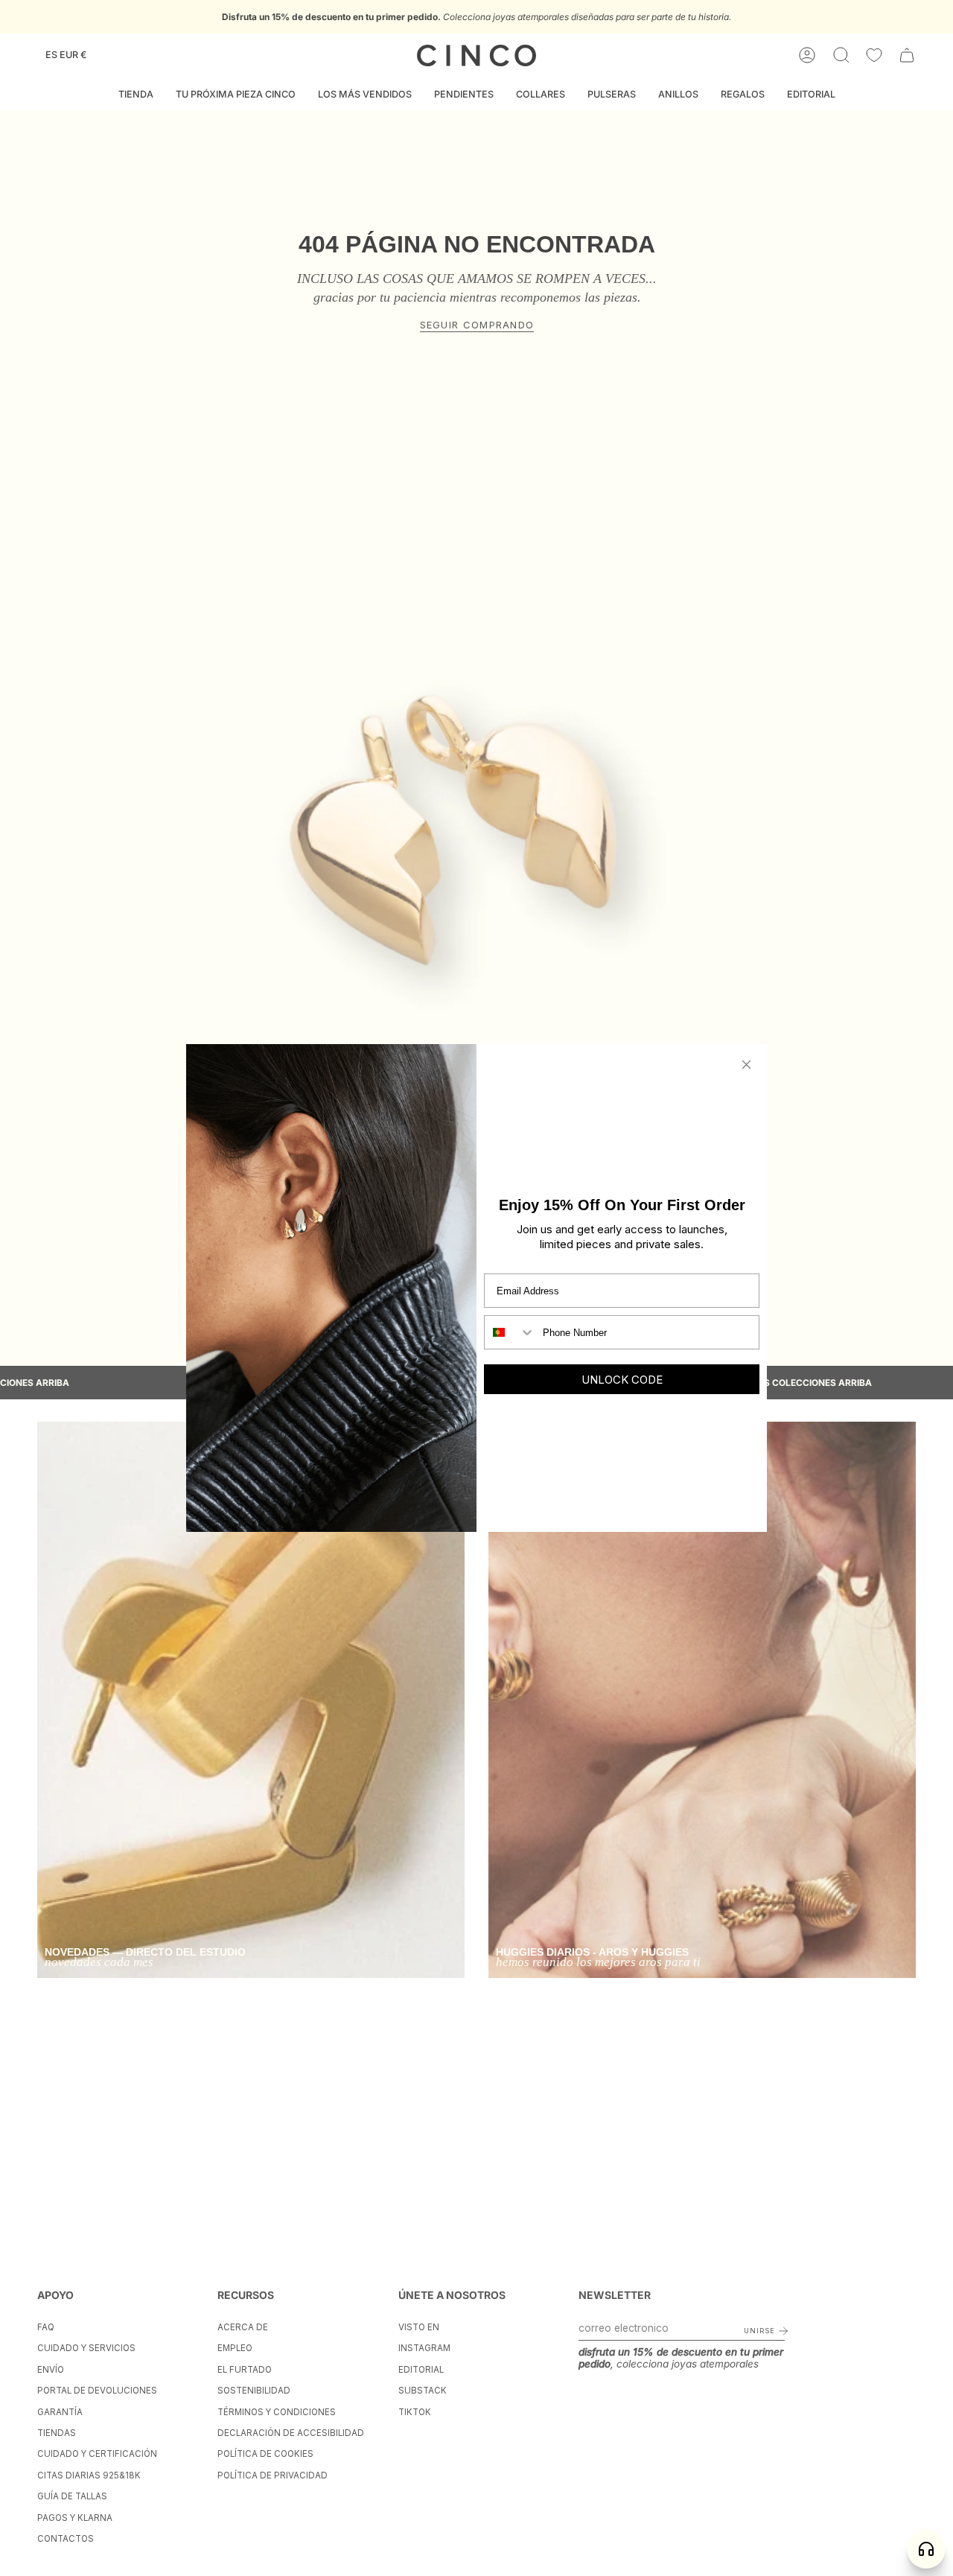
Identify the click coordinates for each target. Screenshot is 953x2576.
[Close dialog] (746, 1065)
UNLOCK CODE (622, 1380)
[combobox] (510, 1332)
